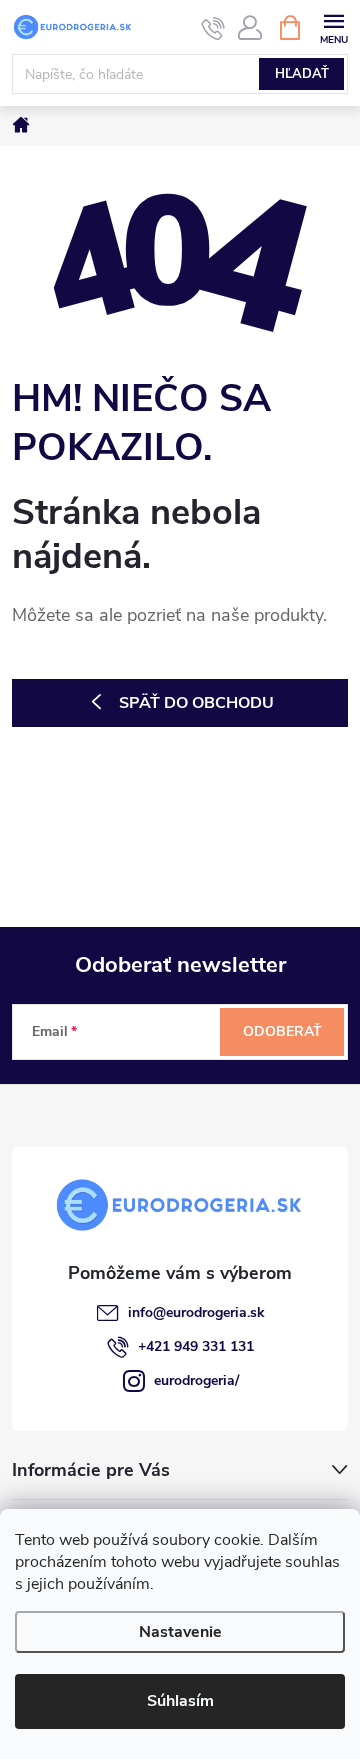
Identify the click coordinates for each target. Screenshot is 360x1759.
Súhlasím (180, 1701)
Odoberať (282, 1031)
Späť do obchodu (196, 703)
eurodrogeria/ (196, 1380)
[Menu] (333, 26)
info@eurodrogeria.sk (196, 1312)
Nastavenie (180, 1632)
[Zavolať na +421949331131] (213, 28)
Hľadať (302, 74)
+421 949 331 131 (196, 1346)
